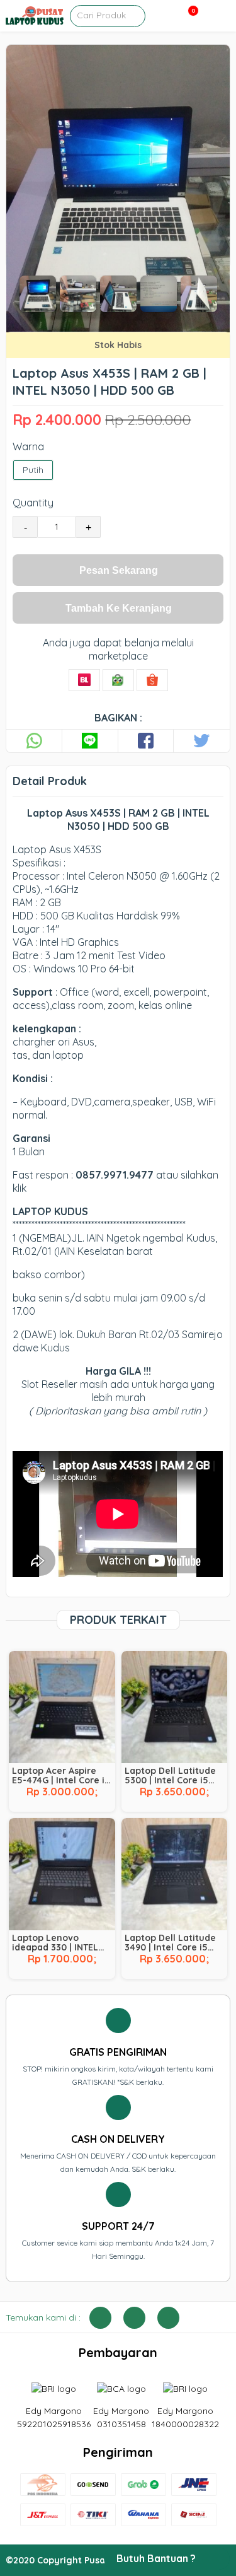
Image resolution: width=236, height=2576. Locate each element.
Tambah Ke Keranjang (119, 608)
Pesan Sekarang (119, 570)
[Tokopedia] (118, 680)
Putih (33, 470)
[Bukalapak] (84, 680)
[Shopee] (152, 680)
